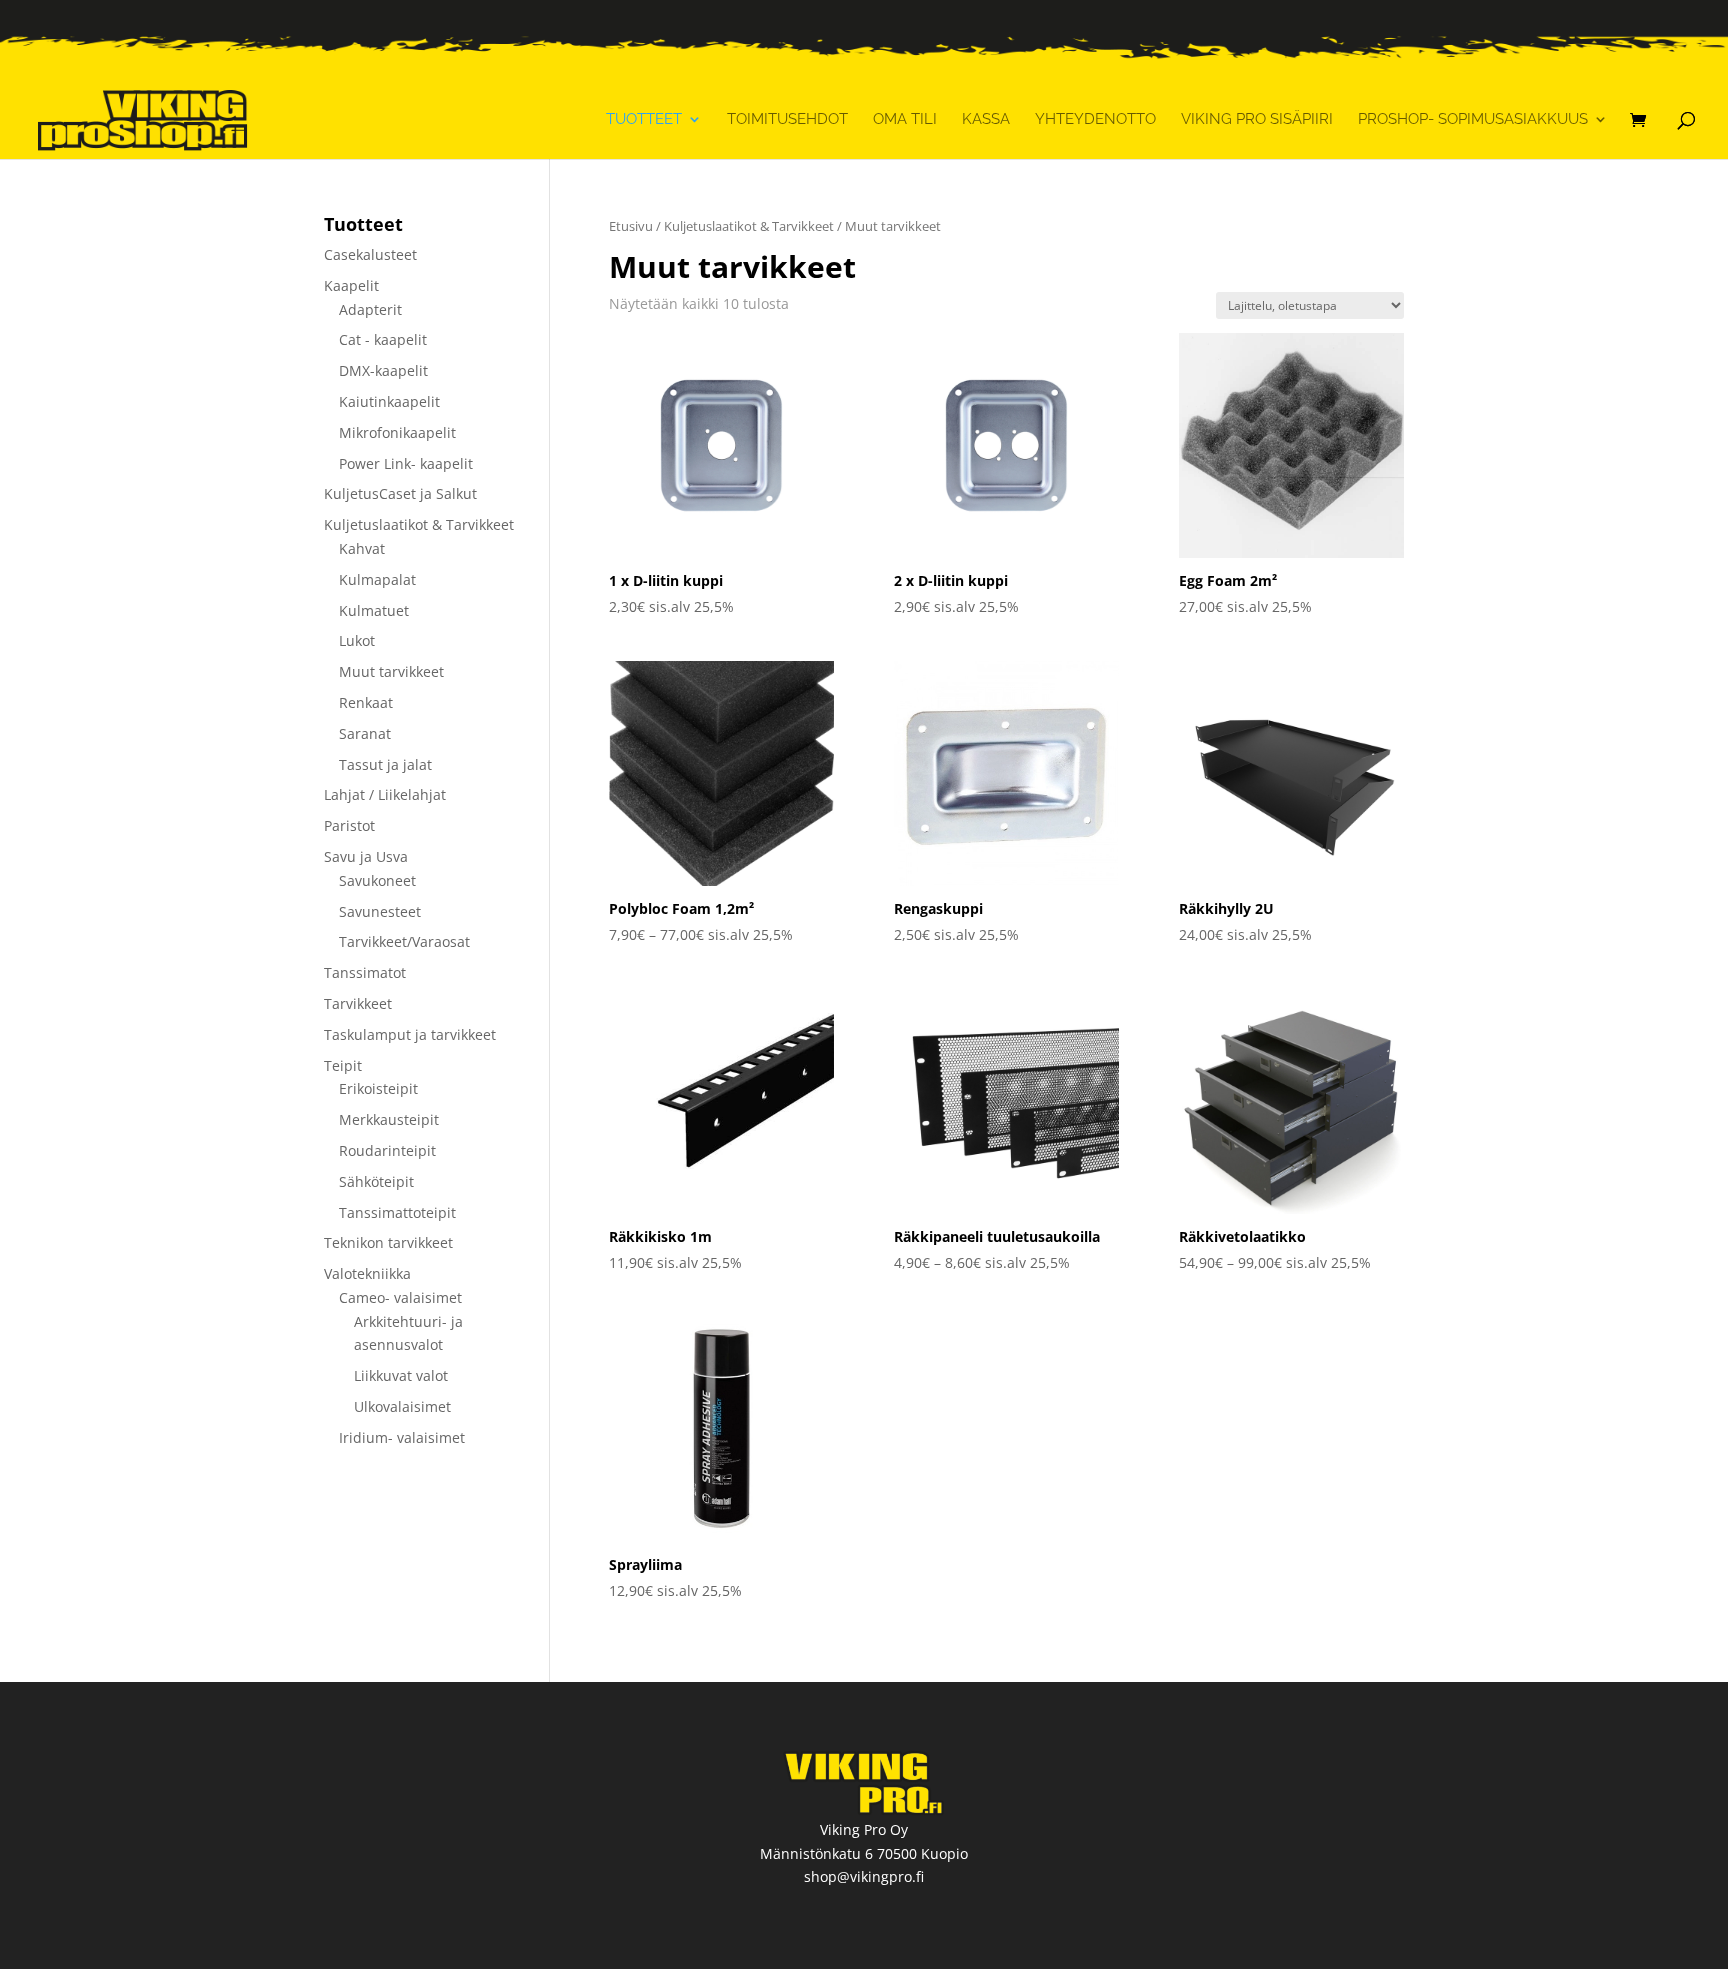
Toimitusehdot (787, 120)
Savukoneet (377, 880)
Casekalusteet (370, 254)
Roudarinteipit (387, 1150)
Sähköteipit (376, 1181)
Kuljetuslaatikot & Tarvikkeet (749, 226)
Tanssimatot (365, 972)
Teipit (343, 1065)
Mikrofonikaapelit (397, 432)
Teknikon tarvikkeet (388, 1242)
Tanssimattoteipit (397, 1212)
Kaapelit (351, 285)
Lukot (357, 640)
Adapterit (370, 309)
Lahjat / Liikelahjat (385, 794)
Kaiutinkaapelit (389, 401)
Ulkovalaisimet (402, 1406)
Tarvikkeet (358, 1003)
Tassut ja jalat (385, 764)
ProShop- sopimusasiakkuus (1473, 120)
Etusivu (631, 226)
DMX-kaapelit (383, 370)
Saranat (365, 733)
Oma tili (905, 120)
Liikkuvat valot (401, 1375)
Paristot (349, 825)
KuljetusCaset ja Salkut (400, 493)
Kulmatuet (374, 610)
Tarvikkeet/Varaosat (404, 941)
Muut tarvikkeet (391, 671)
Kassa (986, 120)
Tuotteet (644, 120)
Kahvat (362, 548)
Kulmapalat (377, 579)
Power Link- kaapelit (406, 463)
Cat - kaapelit (383, 339)
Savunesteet (380, 911)
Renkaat (366, 702)
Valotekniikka (367, 1273)
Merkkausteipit (389, 1119)
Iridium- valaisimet (402, 1437)
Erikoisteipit (378, 1088)
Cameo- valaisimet (400, 1297)
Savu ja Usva (366, 856)
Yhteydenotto (1095, 120)
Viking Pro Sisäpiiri (1257, 120)
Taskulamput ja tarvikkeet (410, 1034)
